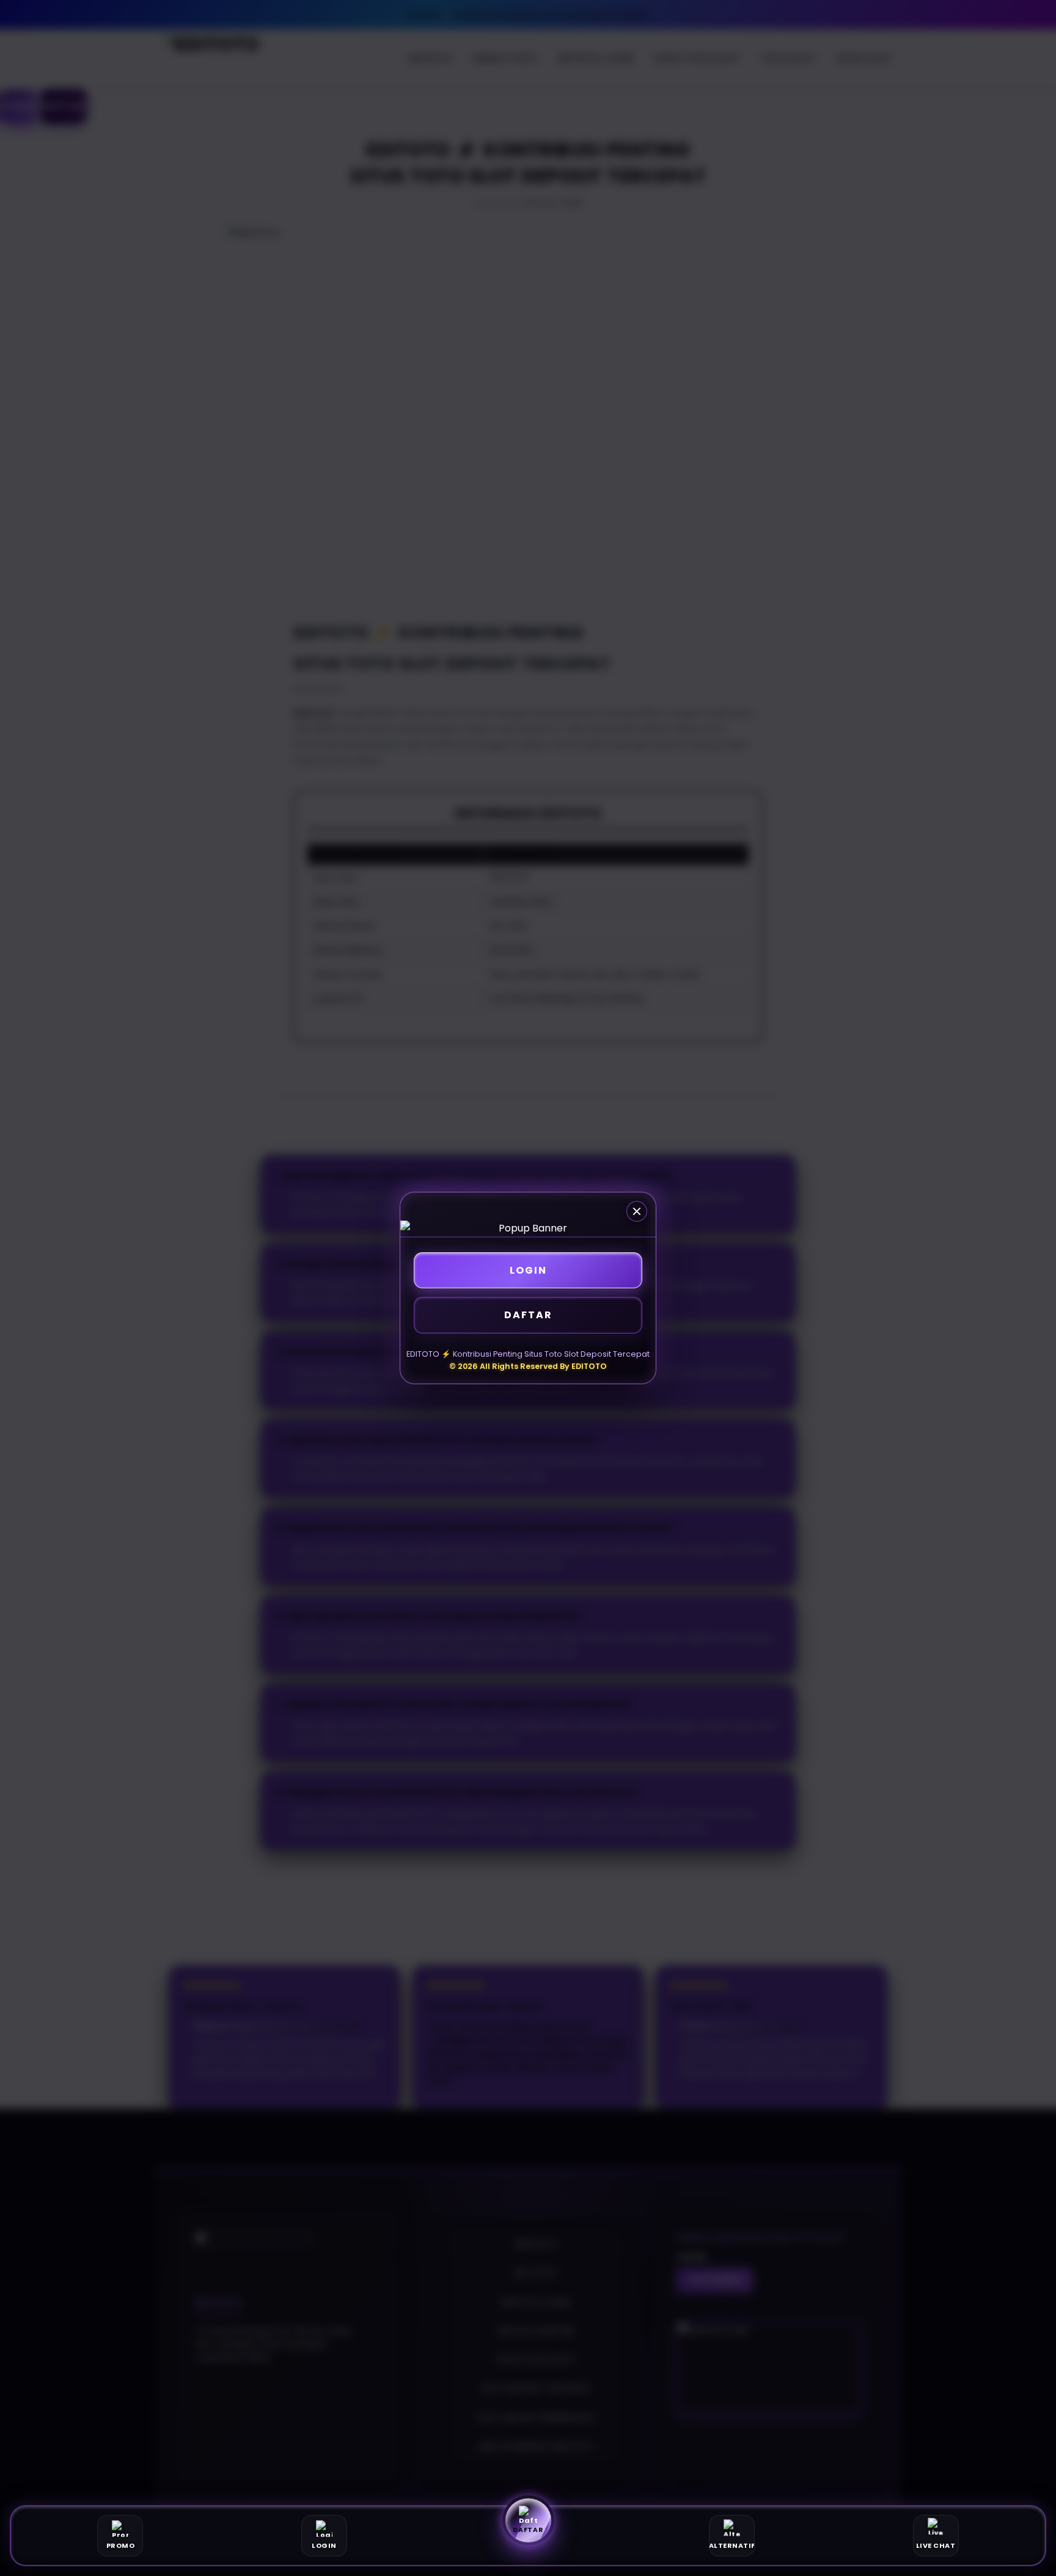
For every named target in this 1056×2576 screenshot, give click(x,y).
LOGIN (528, 1270)
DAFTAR (528, 1315)
